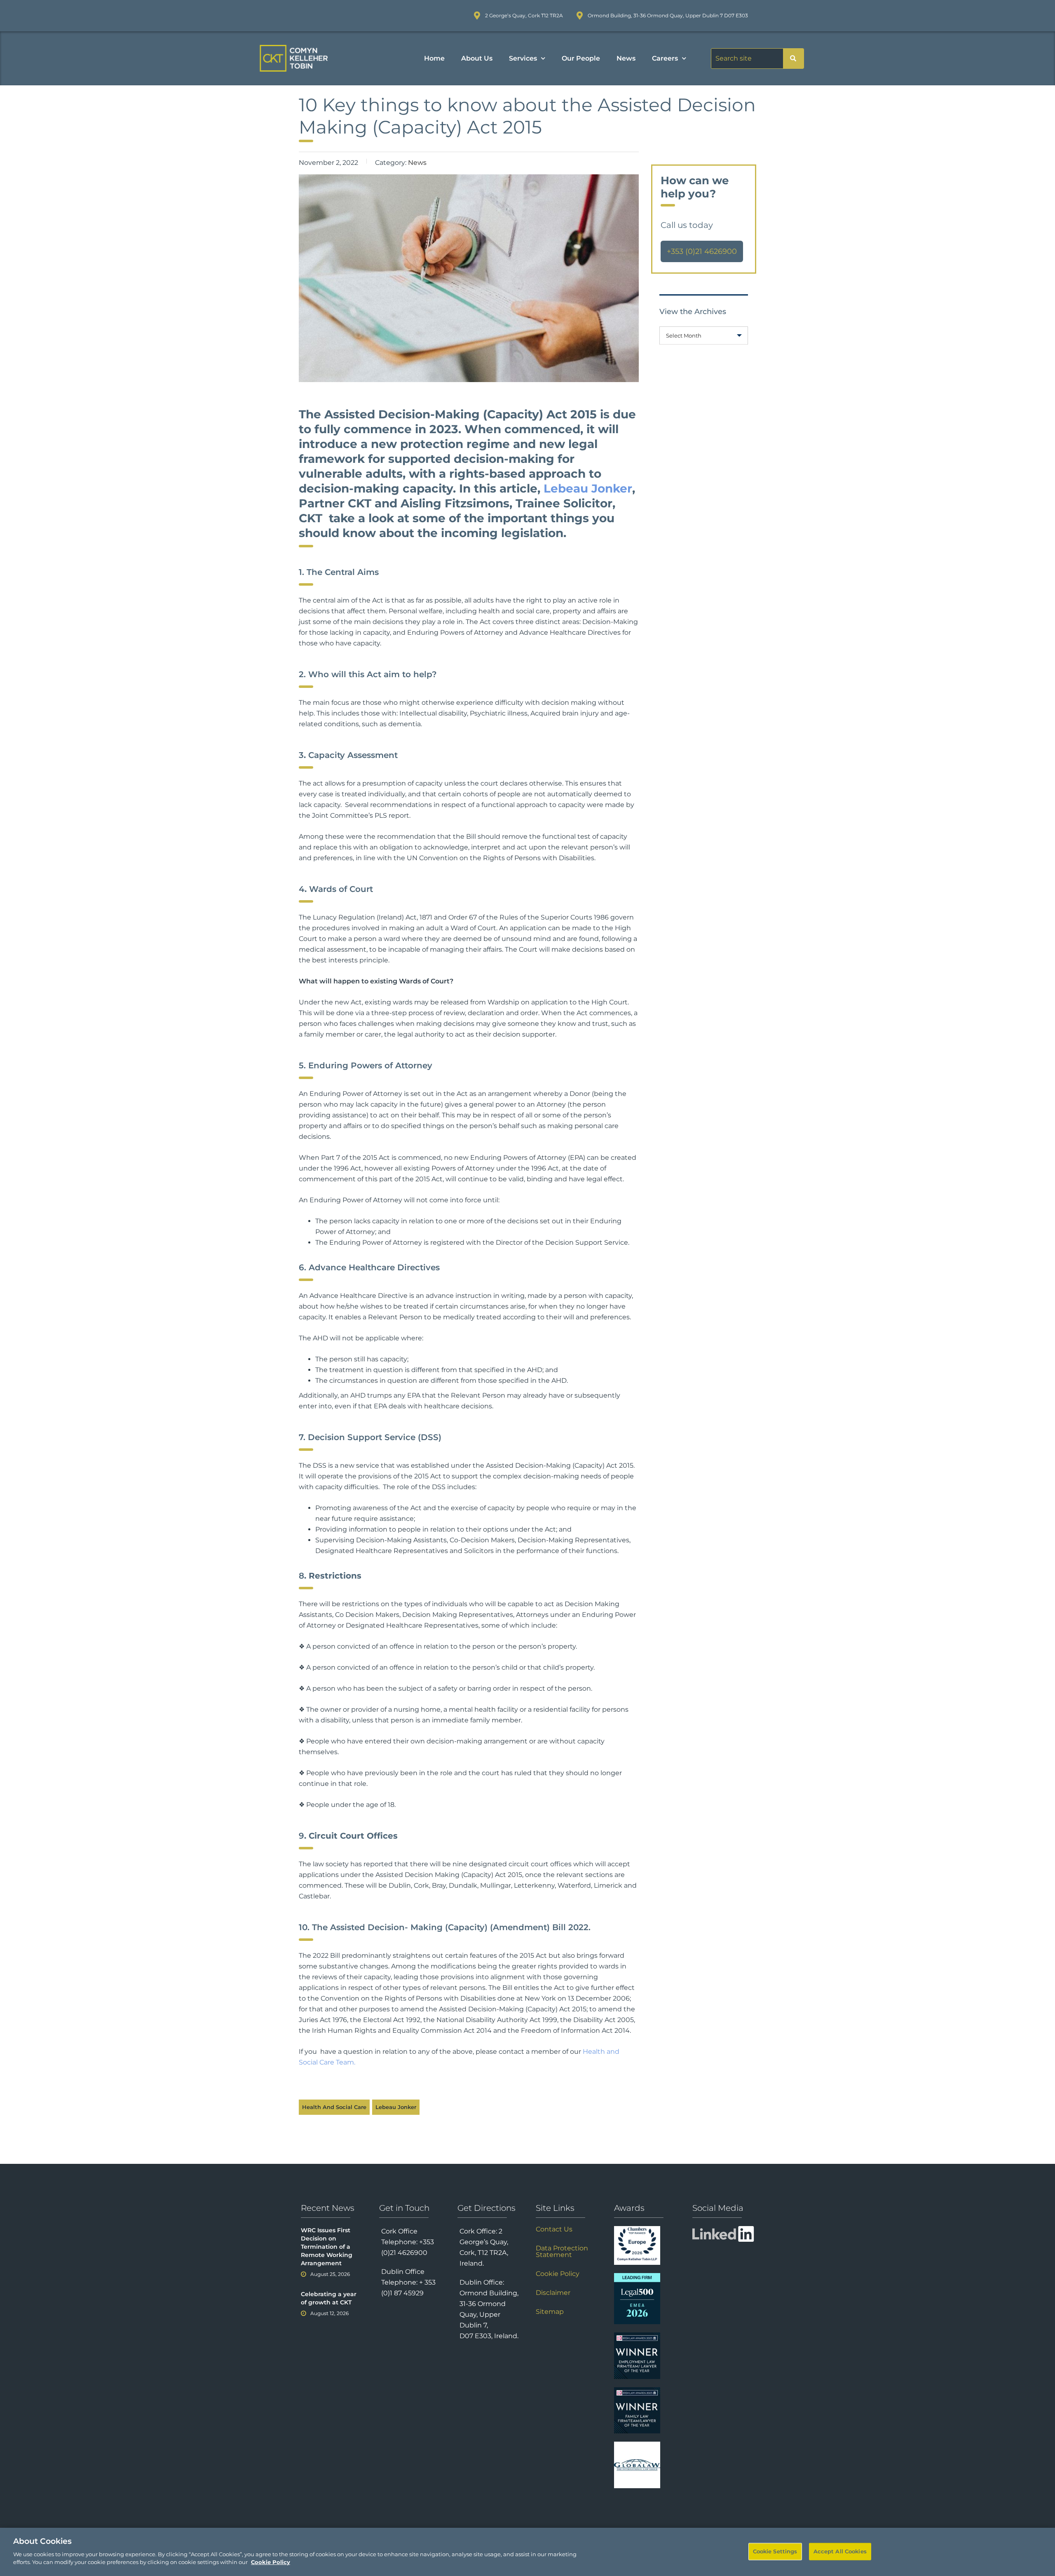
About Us (477, 58)
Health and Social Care (334, 2107)
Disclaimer (553, 2293)
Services (523, 58)
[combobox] (704, 335)
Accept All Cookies (840, 2551)
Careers (665, 58)
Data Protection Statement (562, 2252)
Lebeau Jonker (588, 488)
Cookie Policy (558, 2274)
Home (434, 58)
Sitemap (550, 2312)
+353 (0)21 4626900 (702, 251)
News (626, 58)
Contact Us (554, 2229)
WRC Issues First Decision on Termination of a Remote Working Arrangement (327, 2247)
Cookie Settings (775, 2551)
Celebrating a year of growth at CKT (329, 2298)
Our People (581, 58)
